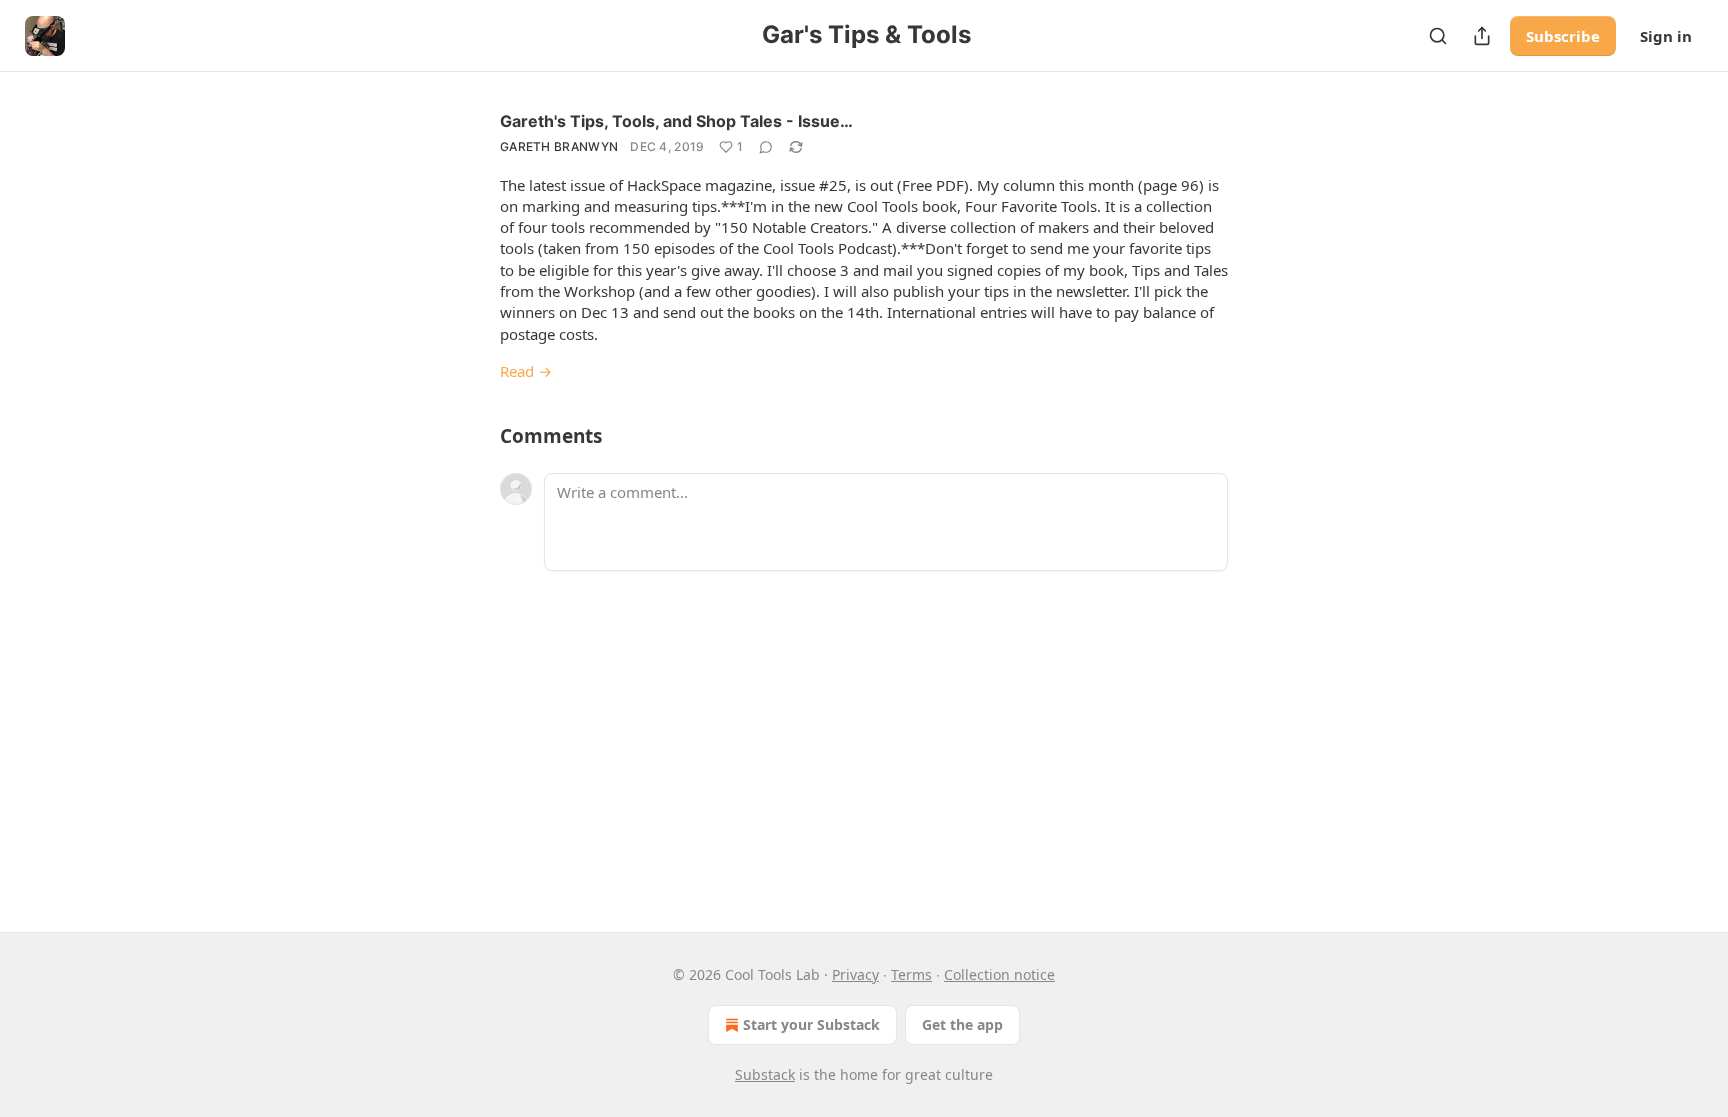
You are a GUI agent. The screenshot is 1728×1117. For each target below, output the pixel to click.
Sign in (1666, 36)
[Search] (1438, 36)
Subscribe (1563, 36)
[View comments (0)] (766, 147)
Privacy (855, 974)
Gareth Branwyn (559, 146)
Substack (765, 1074)
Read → (526, 371)
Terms (911, 974)
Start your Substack (811, 1024)
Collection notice (999, 974)
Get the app (962, 1024)
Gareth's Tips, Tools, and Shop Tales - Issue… (676, 121)
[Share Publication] (1482, 36)
